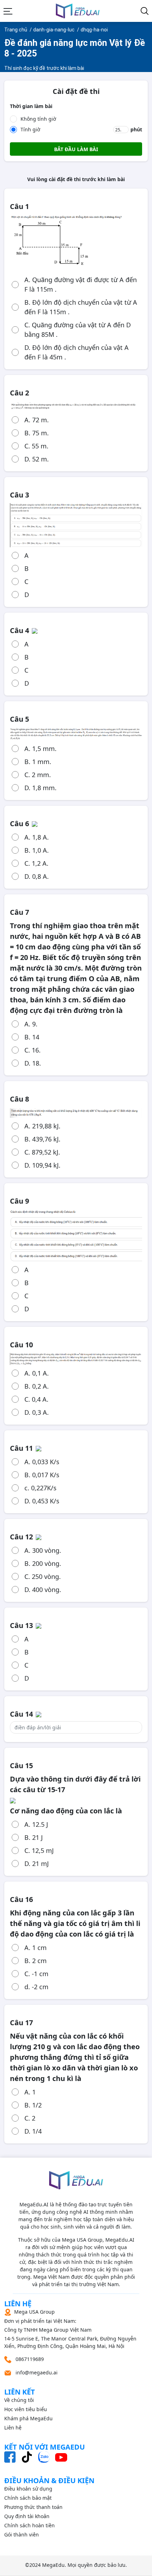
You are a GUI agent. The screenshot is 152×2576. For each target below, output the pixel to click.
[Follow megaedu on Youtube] (61, 2457)
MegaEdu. (54, 2565)
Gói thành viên (22, 2535)
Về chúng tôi (19, 2400)
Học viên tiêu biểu (26, 2409)
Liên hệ (13, 2428)
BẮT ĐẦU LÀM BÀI (76, 149)
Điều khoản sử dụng (28, 2489)
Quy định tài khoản (27, 2516)
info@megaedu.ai (37, 2372)
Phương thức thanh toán (33, 2507)
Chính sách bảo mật (28, 2498)
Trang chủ (16, 30)
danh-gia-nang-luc (54, 30)
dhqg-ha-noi (94, 30)
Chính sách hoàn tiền (30, 2525)
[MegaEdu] (78, 11)
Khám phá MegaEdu (28, 2418)
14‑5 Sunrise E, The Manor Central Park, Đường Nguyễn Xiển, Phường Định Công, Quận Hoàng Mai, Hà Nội (70, 2329)
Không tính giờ (38, 119)
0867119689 (29, 2359)
